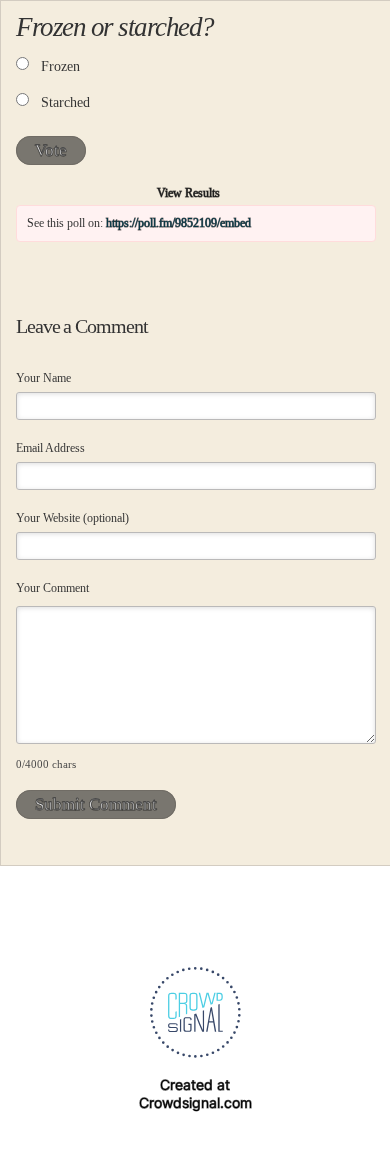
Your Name (43, 378)
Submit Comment (96, 804)
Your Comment (52, 588)
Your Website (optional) (72, 518)
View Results (188, 193)
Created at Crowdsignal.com (195, 1093)
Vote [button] (51, 150)
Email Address (50, 448)
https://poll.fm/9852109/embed (178, 223)
